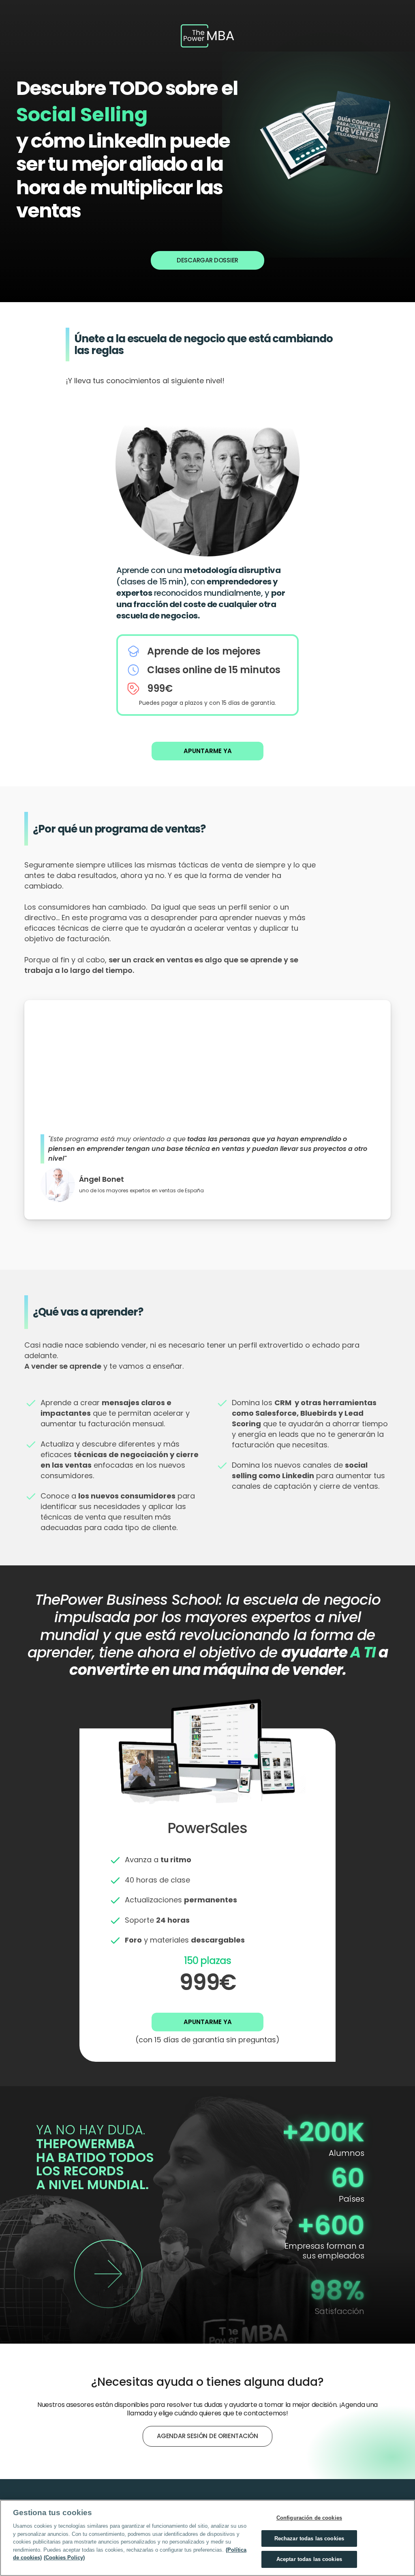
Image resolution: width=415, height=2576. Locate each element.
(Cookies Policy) (64, 2558)
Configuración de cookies (309, 2518)
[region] (207, 2538)
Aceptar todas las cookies (309, 2559)
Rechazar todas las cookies (309, 2538)
